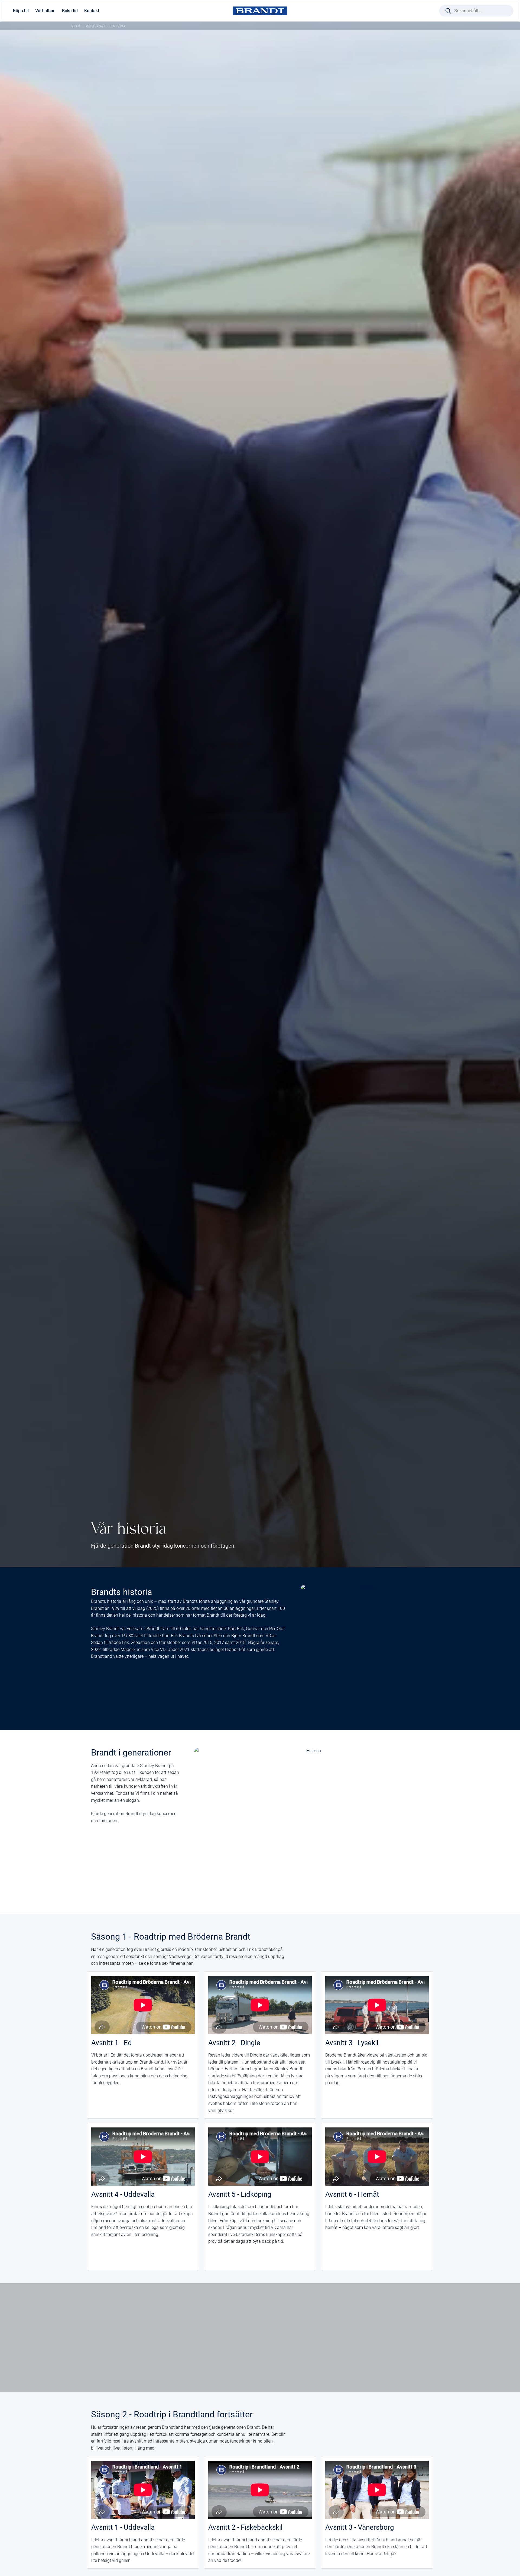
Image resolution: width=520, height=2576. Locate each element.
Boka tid (70, 11)
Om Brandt (96, 26)
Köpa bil (21, 11)
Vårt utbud (45, 11)
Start (77, 26)
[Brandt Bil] (260, 11)
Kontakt (92, 11)
